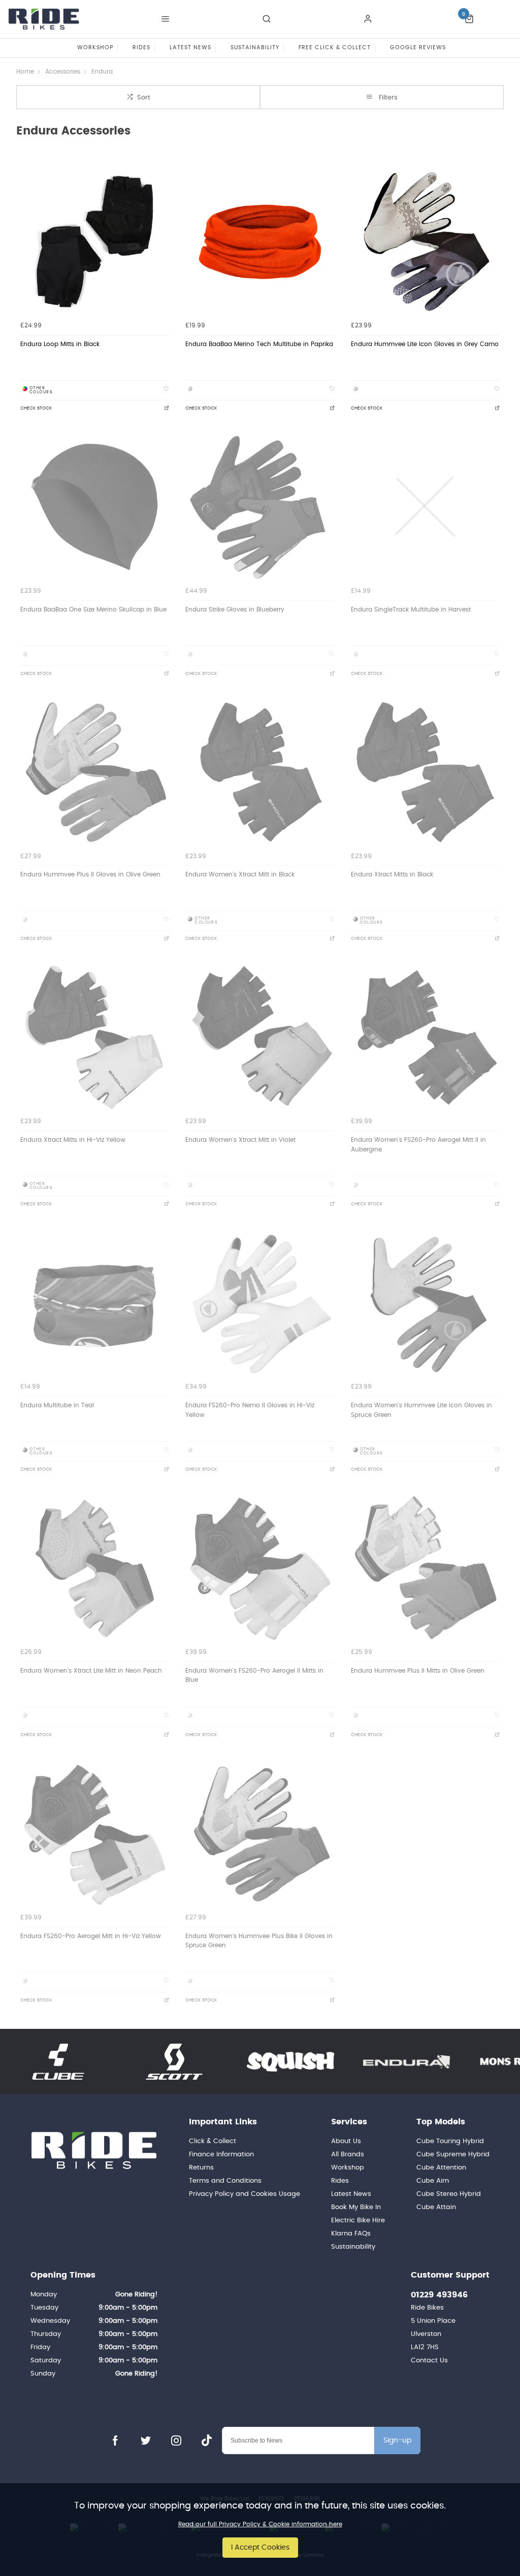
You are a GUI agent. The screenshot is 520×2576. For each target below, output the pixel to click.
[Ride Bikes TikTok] (207, 2441)
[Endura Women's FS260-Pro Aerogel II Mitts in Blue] (260, 1568)
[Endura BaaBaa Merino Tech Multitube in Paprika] (260, 242)
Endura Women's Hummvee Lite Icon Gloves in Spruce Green (421, 1410)
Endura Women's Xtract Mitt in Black (240, 874)
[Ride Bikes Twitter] (146, 2441)
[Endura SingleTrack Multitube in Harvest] (425, 507)
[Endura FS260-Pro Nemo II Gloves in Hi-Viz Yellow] (260, 1303)
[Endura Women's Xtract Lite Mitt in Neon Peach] (95, 1568)
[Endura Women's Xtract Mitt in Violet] (260, 1038)
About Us (346, 2141)
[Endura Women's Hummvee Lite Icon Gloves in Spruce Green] (425, 1303)
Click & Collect (213, 2141)
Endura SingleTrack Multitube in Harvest (411, 609)
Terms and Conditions (225, 2181)
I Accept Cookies (260, 2547)
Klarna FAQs (351, 2234)
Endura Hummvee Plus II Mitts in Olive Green (418, 1671)
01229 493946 (439, 2295)
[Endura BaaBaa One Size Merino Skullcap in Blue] (95, 507)
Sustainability (353, 2247)
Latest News (351, 2194)
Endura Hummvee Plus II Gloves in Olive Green (90, 874)
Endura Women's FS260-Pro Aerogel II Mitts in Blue (254, 1675)
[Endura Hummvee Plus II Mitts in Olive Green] (425, 1568)
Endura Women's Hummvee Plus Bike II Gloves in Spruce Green (259, 1941)
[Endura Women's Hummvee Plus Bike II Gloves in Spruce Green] (260, 1833)
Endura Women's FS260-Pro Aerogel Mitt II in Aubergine (418, 1145)
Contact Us (429, 2361)
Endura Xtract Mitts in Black (392, 874)
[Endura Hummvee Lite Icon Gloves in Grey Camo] (425, 242)
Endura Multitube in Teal (57, 1405)
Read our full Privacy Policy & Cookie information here (260, 2524)
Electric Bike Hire (358, 2221)
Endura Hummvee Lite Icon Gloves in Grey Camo (425, 344)
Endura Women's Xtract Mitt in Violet (240, 1140)
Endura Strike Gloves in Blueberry (235, 609)
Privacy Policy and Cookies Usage (245, 2194)
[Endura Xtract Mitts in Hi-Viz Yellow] (95, 1038)
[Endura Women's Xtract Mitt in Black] (260, 772)
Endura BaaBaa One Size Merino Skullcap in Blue (93, 609)
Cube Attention (441, 2168)
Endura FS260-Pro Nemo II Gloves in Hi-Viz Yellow (250, 1410)
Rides (340, 2181)
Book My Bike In (356, 2207)
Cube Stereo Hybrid (449, 2194)
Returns (201, 2168)
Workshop (348, 2168)
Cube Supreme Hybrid (453, 2155)
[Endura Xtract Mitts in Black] (425, 772)
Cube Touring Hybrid (450, 2141)
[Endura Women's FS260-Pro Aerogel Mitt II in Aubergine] (425, 1038)
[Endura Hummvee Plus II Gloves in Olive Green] (95, 772)
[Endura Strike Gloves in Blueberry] (260, 507)
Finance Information (221, 2155)
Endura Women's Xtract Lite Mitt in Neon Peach (91, 1671)
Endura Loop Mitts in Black (60, 344)
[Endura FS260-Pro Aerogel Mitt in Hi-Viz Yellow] (95, 1833)
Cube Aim (433, 2181)
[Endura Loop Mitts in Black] (95, 242)
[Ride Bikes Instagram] (176, 2441)
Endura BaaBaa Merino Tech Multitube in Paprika (259, 344)
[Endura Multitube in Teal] (95, 1303)
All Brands (348, 2155)
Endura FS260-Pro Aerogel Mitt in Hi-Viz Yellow (91, 1936)
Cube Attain (436, 2207)
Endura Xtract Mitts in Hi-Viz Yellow (73, 1140)
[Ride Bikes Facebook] (115, 2441)
